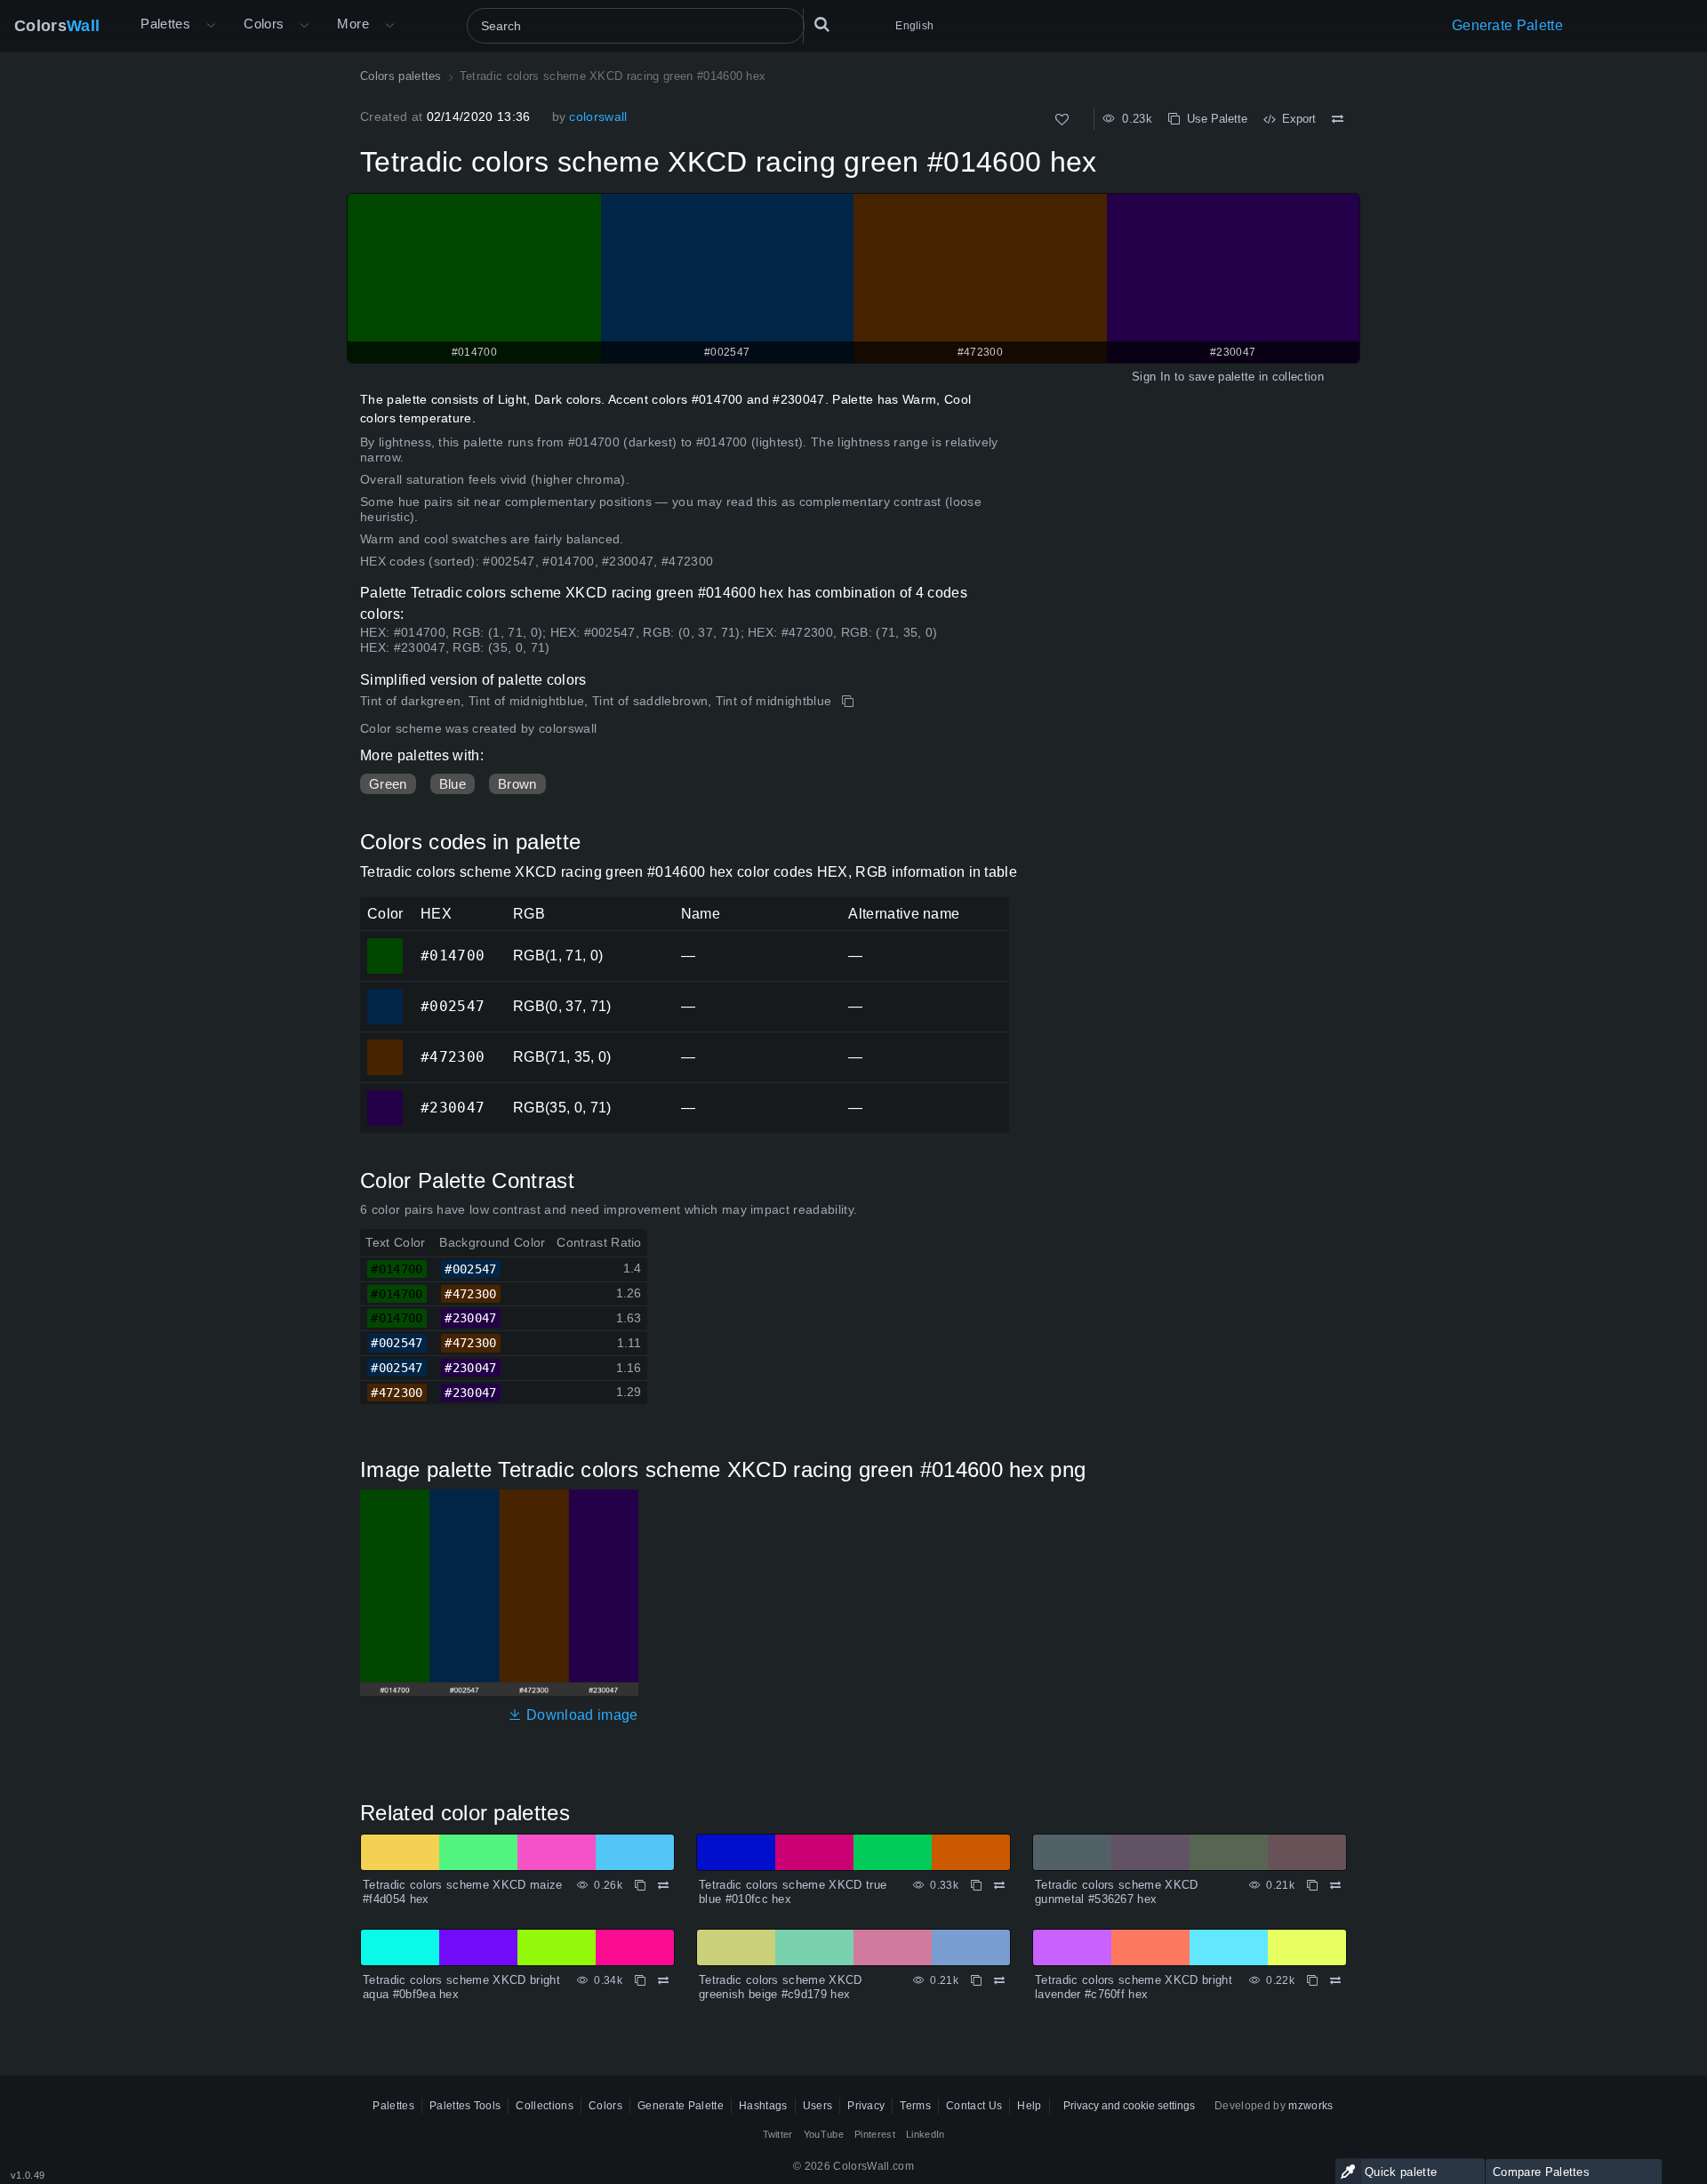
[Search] (821, 26)
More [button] (353, 24)
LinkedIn (926, 2134)
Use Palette (1214, 119)
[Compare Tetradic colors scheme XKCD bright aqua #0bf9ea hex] (663, 1980)
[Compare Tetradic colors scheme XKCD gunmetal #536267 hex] (1335, 1885)
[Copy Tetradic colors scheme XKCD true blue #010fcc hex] (976, 1885)
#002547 (385, 994)
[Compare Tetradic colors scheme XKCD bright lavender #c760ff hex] (1335, 1980)
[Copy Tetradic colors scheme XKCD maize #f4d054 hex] (640, 1885)
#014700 (385, 943)
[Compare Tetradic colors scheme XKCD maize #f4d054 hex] (663, 1885)
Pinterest (875, 2134)
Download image (580, 1715)
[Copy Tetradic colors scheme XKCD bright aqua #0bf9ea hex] (640, 1980)
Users (818, 2106)
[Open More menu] (211, 26)
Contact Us (974, 2106)
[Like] (1062, 120)
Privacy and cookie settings (1129, 2106)
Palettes (165, 24)
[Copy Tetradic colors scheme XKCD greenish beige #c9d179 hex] (976, 1980)
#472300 (385, 1045)
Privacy (866, 2106)
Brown (517, 784)
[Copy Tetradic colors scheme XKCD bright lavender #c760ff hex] (1312, 1980)
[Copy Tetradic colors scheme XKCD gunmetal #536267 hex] (1312, 1885)
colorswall (598, 116)
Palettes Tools (465, 2106)
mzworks (1310, 2106)
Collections (545, 2106)
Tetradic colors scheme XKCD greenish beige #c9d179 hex (781, 1987)
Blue (453, 784)
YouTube (824, 2134)
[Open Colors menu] (304, 26)
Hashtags (763, 2106)
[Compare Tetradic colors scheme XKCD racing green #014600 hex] (1338, 119)
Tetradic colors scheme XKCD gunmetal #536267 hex (1117, 1892)
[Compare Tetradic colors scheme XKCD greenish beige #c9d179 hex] (999, 1980)
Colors (57, 26)
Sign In (1151, 377)
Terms (915, 2106)
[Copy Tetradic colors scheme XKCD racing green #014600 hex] (849, 702)
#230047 (385, 1096)
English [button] (914, 26)
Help (1029, 2106)
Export (1295, 119)
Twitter (778, 2134)
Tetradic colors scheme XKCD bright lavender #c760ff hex (1134, 1987)
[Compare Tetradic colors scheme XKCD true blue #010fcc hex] (999, 1885)
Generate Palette (1507, 25)
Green (388, 784)
